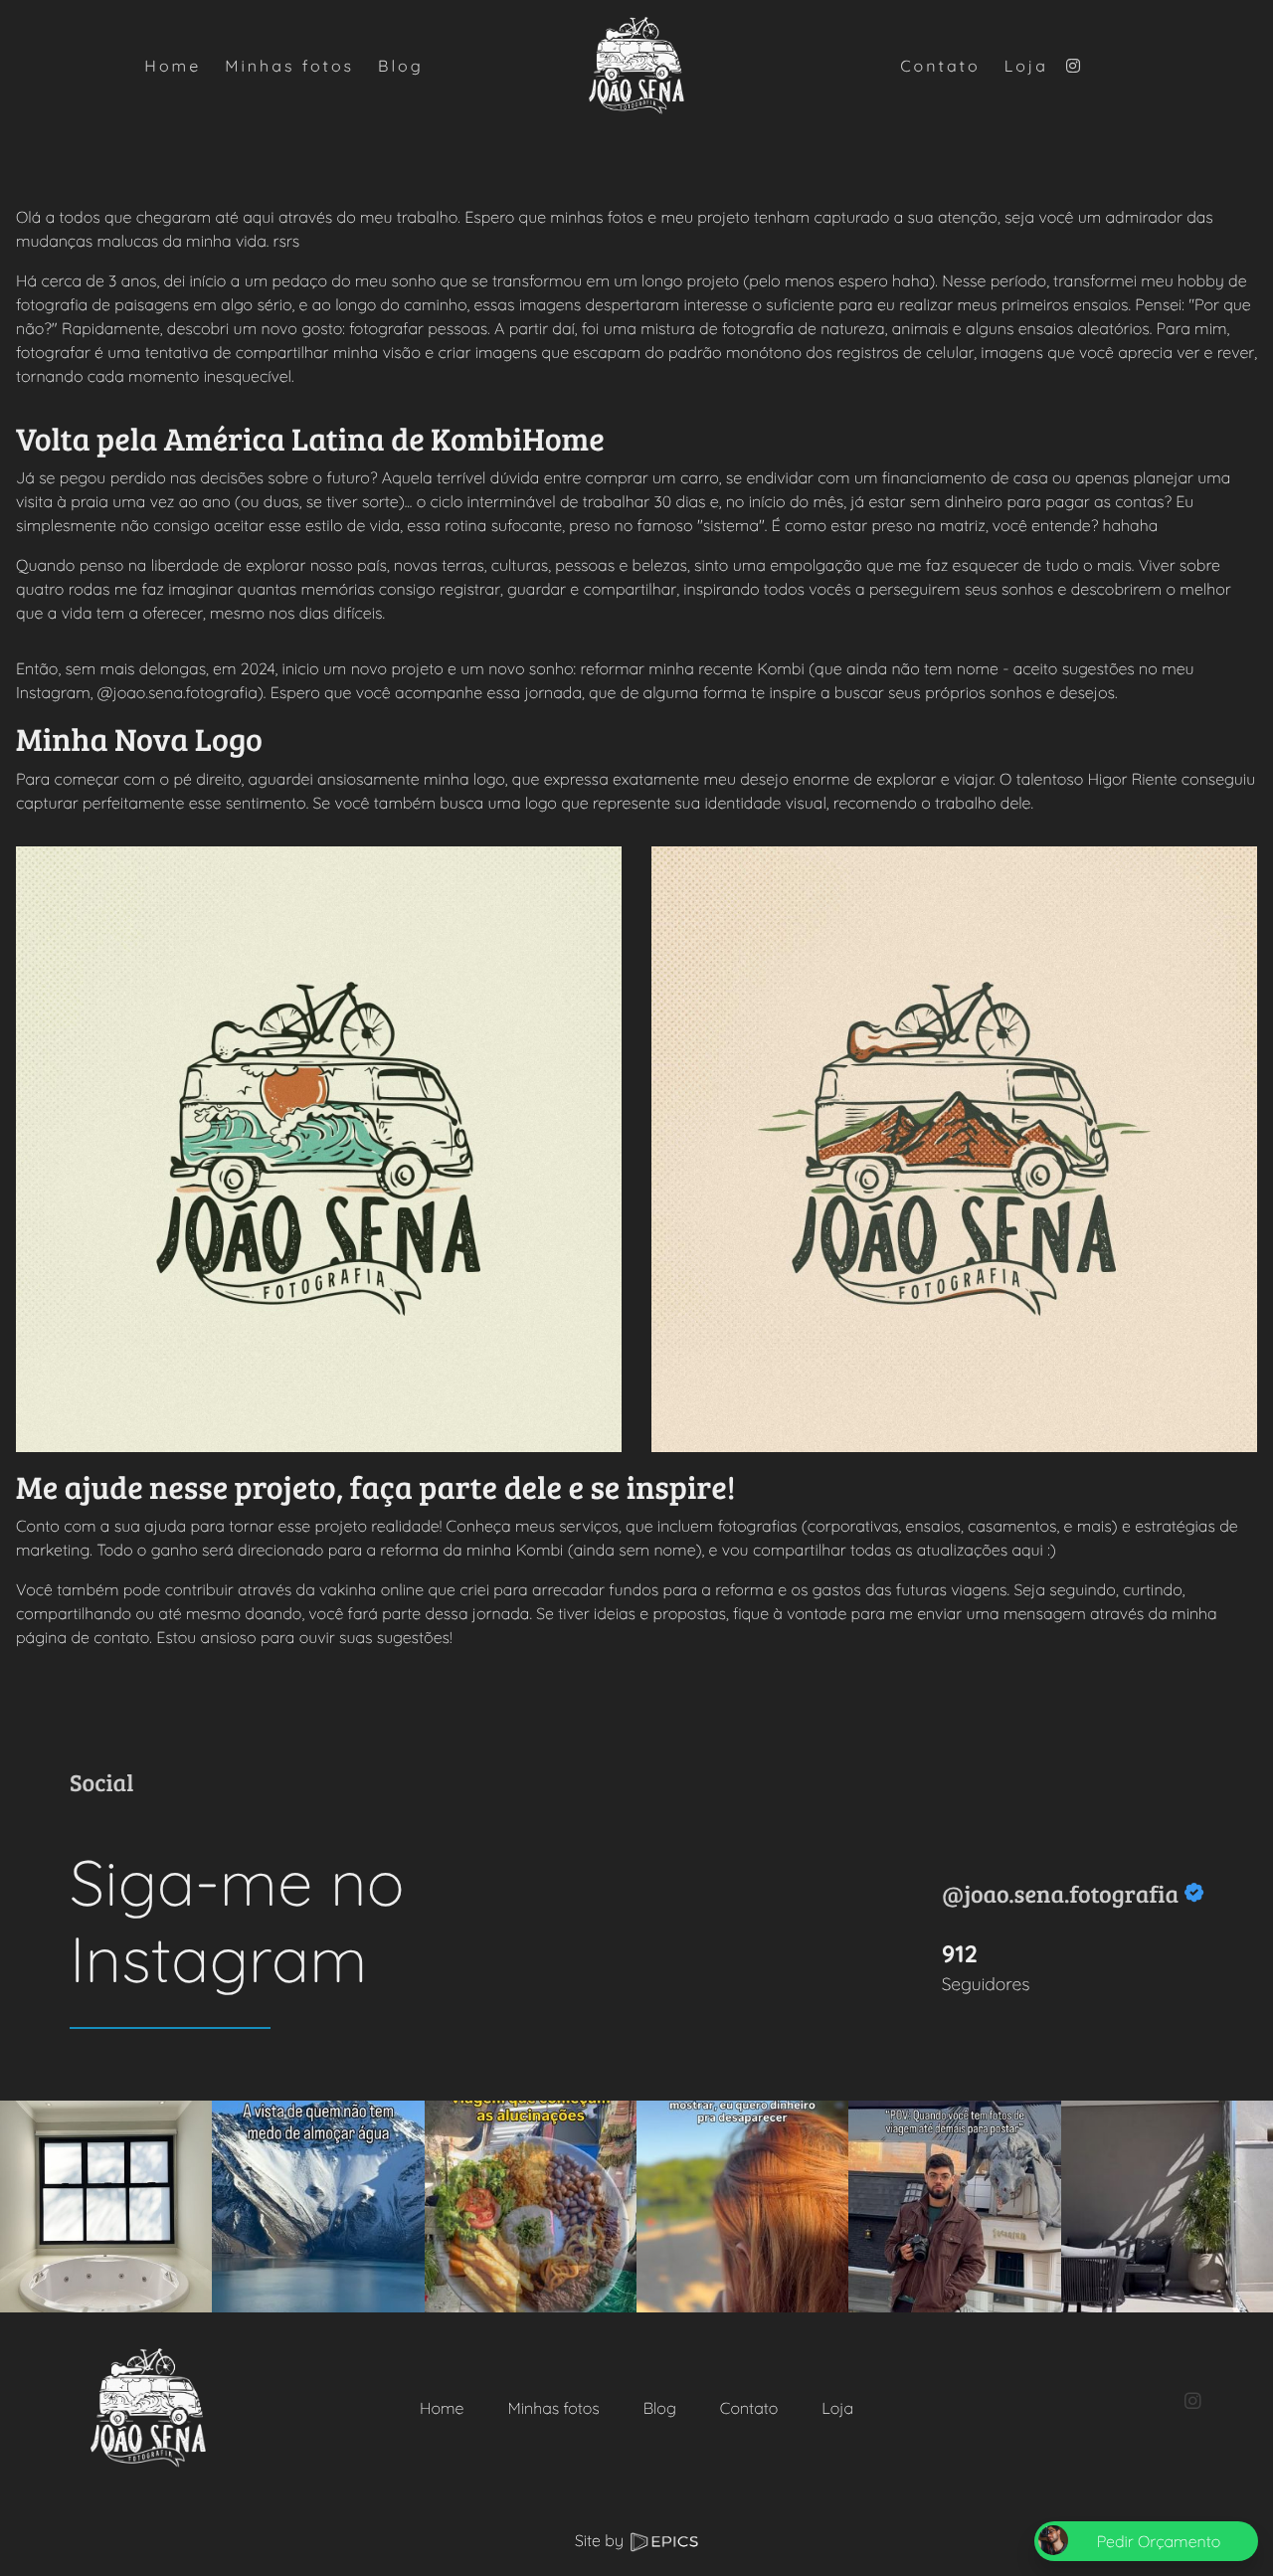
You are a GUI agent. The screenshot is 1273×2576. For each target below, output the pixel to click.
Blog (660, 2408)
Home (442, 2408)
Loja (837, 2408)
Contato (749, 2408)
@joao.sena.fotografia (1060, 1893)
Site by (601, 2540)
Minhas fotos (553, 2408)
